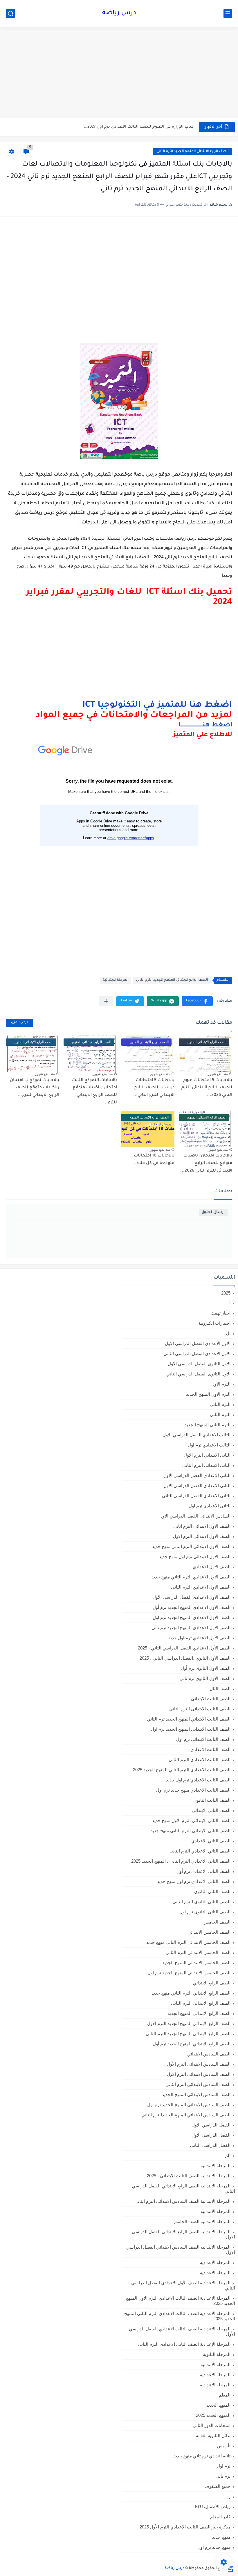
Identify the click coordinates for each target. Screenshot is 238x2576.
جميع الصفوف (218, 2486)
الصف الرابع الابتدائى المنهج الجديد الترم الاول (189, 2023)
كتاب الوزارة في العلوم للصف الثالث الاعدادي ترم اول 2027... (139, 127)
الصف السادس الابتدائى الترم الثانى (198, 2084)
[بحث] (10, 13)
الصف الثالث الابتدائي (211, 1699)
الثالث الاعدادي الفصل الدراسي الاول (196, 1435)
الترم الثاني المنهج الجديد (208, 1425)
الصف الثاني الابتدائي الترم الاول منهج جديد (191, 1820)
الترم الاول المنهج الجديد (208, 1394)
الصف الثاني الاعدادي (211, 1841)
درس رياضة (119, 13)
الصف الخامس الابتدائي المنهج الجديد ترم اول (189, 1973)
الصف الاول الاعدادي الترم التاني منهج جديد (191, 1577)
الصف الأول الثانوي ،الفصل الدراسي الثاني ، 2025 (185, 1658)
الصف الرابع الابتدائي (212, 1983)
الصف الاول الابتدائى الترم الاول (202, 1536)
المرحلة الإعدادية (215, 2262)
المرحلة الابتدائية (116, 980)
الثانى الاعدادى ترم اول (210, 1506)
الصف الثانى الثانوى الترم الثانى (201, 1902)
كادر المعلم (220, 2517)
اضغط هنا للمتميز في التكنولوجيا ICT (157, 705)
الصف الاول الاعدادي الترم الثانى (201, 1587)
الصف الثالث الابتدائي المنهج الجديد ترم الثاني (189, 1719)
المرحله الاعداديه (215, 2385)
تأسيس (224, 2446)
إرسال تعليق (213, 1212)
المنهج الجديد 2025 (213, 2415)
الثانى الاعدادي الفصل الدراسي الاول (197, 1475)
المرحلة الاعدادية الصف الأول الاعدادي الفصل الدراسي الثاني (183, 2285)
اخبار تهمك (221, 1313)
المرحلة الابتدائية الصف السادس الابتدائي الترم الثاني (182, 2201)
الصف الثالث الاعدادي (210, 1749)
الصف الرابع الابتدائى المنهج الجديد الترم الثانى (193, 152)
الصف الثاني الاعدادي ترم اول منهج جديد (194, 1881)
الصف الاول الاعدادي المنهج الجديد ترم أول (192, 1607)
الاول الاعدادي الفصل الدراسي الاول (198, 1343)
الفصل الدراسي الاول (211, 2135)
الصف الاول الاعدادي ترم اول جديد (199, 1638)
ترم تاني (223, 2476)
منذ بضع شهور (218, 1074)
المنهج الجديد (218, 2405)
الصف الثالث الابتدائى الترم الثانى (200, 1709)
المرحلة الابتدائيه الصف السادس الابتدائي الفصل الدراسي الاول (181, 2250)
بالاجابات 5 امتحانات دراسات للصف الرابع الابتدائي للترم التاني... (154, 1088)
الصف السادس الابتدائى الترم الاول (199, 2074)
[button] (197, 1001)
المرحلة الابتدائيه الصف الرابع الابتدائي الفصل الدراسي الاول (183, 2234)
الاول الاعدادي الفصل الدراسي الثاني (197, 1354)
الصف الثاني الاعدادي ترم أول (203, 1871)
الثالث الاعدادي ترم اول (209, 1445)
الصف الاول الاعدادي (212, 1567)
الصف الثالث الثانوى (212, 1800)
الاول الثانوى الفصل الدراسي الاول (199, 1364)
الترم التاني (220, 1404)
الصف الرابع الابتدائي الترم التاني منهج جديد (191, 1993)
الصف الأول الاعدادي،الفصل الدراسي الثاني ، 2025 (184, 1648)
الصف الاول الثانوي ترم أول (206, 1668)
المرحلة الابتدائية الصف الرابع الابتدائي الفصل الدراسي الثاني (183, 2188)
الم (228, 2155)
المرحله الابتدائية (216, 2364)
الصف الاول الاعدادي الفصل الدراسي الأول (192, 1597)
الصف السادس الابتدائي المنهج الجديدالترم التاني (186, 2115)
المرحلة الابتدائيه (216, 2211)
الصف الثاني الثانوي (212, 1891)
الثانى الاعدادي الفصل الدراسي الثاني (196, 1496)
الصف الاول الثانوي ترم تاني (205, 1678)
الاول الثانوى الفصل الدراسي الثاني (198, 1374)
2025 (226, 1293)
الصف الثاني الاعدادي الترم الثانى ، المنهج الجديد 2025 (181, 1861)
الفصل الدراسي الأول (211, 2125)
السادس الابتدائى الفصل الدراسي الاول (195, 1516)
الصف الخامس (217, 1922)
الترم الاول (221, 1384)
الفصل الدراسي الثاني (210, 2145)
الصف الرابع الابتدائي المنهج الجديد (199, 2013)
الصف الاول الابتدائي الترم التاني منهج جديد (191, 1546)
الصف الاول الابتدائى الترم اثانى (202, 1526)
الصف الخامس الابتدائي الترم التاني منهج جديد (188, 1942)
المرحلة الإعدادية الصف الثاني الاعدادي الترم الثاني (184, 2344)
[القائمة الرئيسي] (228, 13)
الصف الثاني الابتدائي (211, 1810)
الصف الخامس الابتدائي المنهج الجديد (196, 1963)
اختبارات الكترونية (214, 1323)
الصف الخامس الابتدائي (209, 1932)
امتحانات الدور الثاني (212, 2425)
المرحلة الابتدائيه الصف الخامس (201, 2221)
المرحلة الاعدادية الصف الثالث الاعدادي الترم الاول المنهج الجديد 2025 (180, 2301)
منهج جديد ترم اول (214, 2547)
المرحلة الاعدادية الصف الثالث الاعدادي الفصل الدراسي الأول (182, 2331)
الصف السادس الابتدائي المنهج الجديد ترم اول (189, 2105)
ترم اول (224, 2466)
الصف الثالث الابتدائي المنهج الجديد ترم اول (191, 1729)
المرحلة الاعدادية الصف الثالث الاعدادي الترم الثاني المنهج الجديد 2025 (180, 2316)
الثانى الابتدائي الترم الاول (207, 1455)
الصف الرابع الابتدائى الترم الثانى (201, 2003)
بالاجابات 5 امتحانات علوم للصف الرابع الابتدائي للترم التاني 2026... (207, 1088)
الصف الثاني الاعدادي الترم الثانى (200, 1851)
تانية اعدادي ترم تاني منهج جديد (202, 2456)
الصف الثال (220, 1688)
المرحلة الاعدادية (215, 2273)
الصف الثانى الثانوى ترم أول (205, 1912)
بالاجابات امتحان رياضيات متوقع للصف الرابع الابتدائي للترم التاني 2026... (206, 1163)
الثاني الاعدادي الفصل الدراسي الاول (197, 1485)
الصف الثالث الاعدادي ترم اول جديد (198, 1780)
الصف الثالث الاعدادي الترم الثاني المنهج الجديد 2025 (182, 1770)
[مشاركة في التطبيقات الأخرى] (106, 1001)
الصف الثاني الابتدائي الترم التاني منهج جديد (191, 1831)
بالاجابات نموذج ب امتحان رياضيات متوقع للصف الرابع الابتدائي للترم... (35, 1088)
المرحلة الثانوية (217, 2354)
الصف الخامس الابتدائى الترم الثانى (198, 1952)
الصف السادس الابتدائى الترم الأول (199, 2064)
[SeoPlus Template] (230, 2569)
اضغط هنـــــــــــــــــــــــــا (205, 726)
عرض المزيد (19, 1023)
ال (228, 1333)
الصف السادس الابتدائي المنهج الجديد (196, 2094)
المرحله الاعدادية (215, 2375)
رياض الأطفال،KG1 (213, 2507)
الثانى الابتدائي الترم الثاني (206, 1465)
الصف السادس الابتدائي (209, 2054)
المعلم (225, 2395)
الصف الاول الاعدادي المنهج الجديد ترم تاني (191, 1628)
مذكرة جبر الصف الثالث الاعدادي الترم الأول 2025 (185, 2527)
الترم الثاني (220, 1414)
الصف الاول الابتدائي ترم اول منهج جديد (195, 1557)
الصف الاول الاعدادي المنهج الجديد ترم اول (192, 1617)
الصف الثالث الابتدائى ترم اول (203, 1739)
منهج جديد (221, 2537)
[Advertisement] (119, 73)
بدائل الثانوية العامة (213, 2435)
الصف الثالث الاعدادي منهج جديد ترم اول (193, 1790)
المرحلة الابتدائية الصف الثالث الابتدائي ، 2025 (189, 2176)
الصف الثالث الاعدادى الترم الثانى (200, 1760)
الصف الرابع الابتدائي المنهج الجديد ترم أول (192, 2044)
